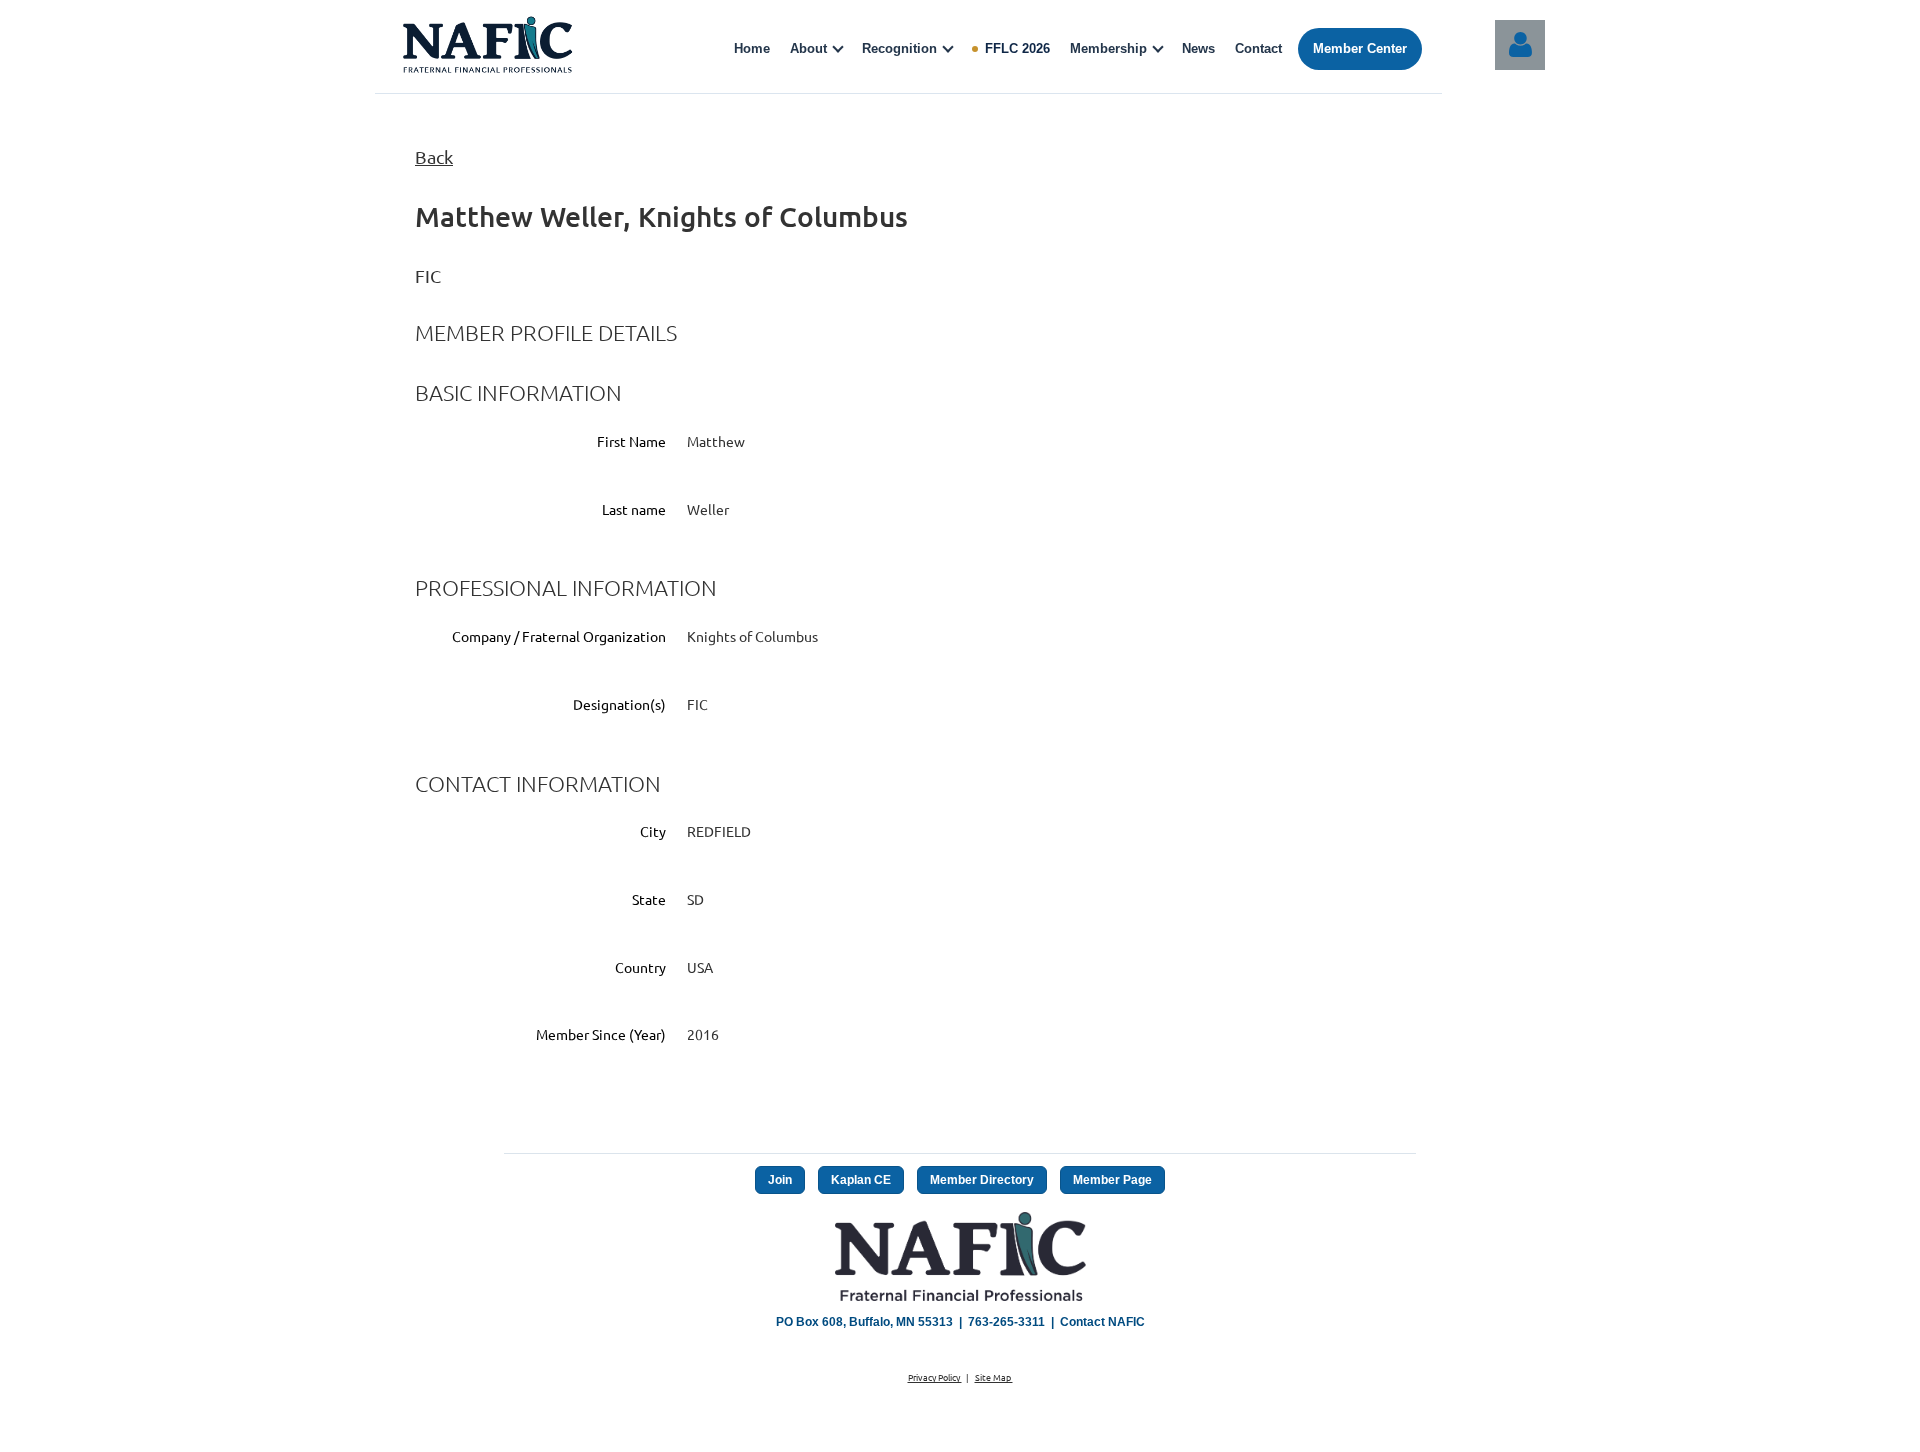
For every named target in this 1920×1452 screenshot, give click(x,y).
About (808, 48)
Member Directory (982, 1180)
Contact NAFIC (1102, 1322)
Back (434, 156)
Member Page (1112, 1180)
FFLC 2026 (1017, 48)
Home (752, 48)
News (1198, 48)
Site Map (994, 1377)
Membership (1108, 48)
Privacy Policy (935, 1377)
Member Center (1360, 48)
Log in (1520, 45)
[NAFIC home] (490, 49)
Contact (1258, 48)
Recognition (899, 48)
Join (780, 1180)
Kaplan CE (861, 1180)
